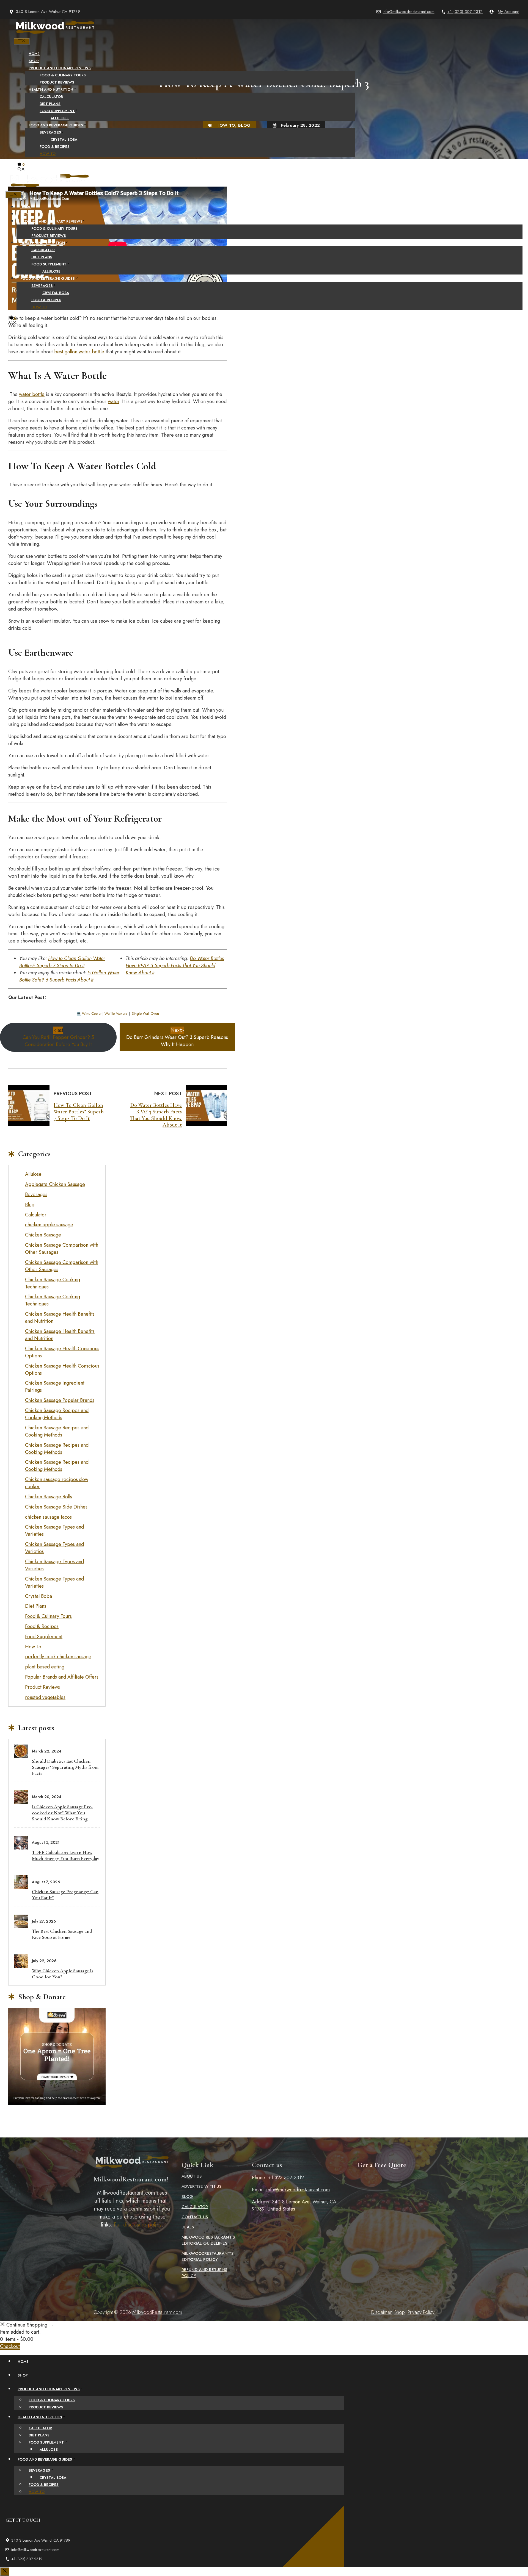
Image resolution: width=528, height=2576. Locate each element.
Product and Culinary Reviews (60, 68)
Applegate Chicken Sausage (55, 1184)
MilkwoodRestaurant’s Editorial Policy (207, 2256)
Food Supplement (57, 111)
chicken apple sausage (49, 1225)
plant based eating (45, 1667)
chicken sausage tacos (48, 1517)
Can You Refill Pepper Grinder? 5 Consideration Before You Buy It (58, 1037)
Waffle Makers (116, 1014)
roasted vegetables (45, 1697)
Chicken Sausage (43, 1235)
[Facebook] (247, 337)
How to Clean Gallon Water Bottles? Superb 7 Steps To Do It (62, 962)
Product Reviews (57, 82)
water (114, 401)
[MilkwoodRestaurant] (55, 34)
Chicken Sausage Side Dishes (56, 1507)
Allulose (60, 118)
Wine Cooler (92, 1014)
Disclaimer (381, 2312)
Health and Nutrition (51, 89)
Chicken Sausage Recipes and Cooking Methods (57, 1414)
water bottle (32, 394)
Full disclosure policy (138, 2225)
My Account (508, 12)
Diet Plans (50, 104)
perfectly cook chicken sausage (58, 1657)
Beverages (50, 132)
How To (48, 154)
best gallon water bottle (79, 352)
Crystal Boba (64, 139)
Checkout (10, 2346)
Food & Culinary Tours (63, 75)
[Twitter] (258, 337)
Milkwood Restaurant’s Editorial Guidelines (208, 2240)
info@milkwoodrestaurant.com (409, 12)
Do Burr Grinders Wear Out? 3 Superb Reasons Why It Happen (177, 1037)
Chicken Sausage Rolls (49, 1497)
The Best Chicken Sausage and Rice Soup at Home (62, 1934)
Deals (188, 2227)
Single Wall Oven (145, 1014)
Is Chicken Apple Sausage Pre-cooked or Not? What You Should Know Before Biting (62, 1813)
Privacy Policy (421, 2312)
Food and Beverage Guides (56, 125)
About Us (192, 2176)
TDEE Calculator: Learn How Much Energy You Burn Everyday (66, 1855)
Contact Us (195, 2217)
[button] (21, 170)
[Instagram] (270, 337)
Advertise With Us (201, 2186)
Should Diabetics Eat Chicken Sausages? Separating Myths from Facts (65, 1767)
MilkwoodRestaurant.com (157, 2312)
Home (34, 54)
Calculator (51, 97)
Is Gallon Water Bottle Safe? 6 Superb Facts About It (69, 976)
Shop (34, 61)
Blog (30, 1205)
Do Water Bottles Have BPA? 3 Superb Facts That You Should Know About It (175, 966)
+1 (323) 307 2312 (465, 12)
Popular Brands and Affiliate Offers (62, 1677)
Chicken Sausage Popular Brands (60, 1400)
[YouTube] (281, 337)
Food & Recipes (55, 147)
